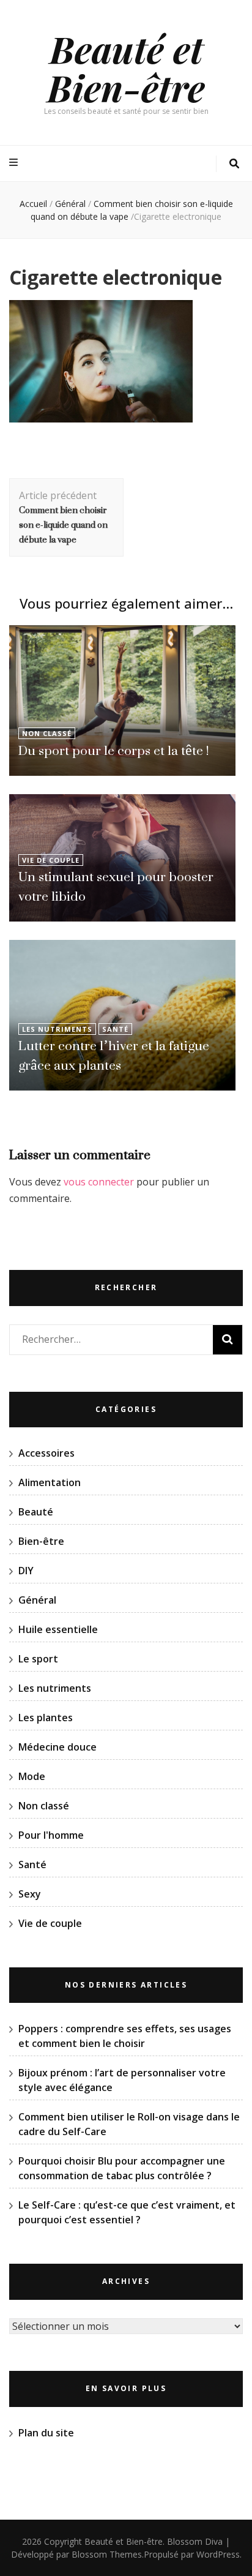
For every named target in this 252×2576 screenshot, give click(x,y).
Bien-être (41, 1541)
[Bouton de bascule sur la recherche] (234, 164)
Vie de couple (51, 860)
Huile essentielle (58, 1629)
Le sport (38, 1659)
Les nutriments (57, 1029)
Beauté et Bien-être (126, 68)
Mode (32, 1776)
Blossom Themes (107, 2554)
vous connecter (99, 1182)
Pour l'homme (51, 1835)
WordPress (218, 2554)
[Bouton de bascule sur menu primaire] (15, 163)
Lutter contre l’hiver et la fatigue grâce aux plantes (114, 1055)
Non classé (47, 733)
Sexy (30, 1894)
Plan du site (46, 2433)
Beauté (36, 1512)
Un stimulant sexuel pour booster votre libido (116, 886)
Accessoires (46, 1453)
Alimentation (50, 1482)
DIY (26, 1571)
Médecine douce (57, 1747)
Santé (115, 1029)
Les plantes (46, 1718)
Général (70, 204)
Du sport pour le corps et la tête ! (113, 750)
